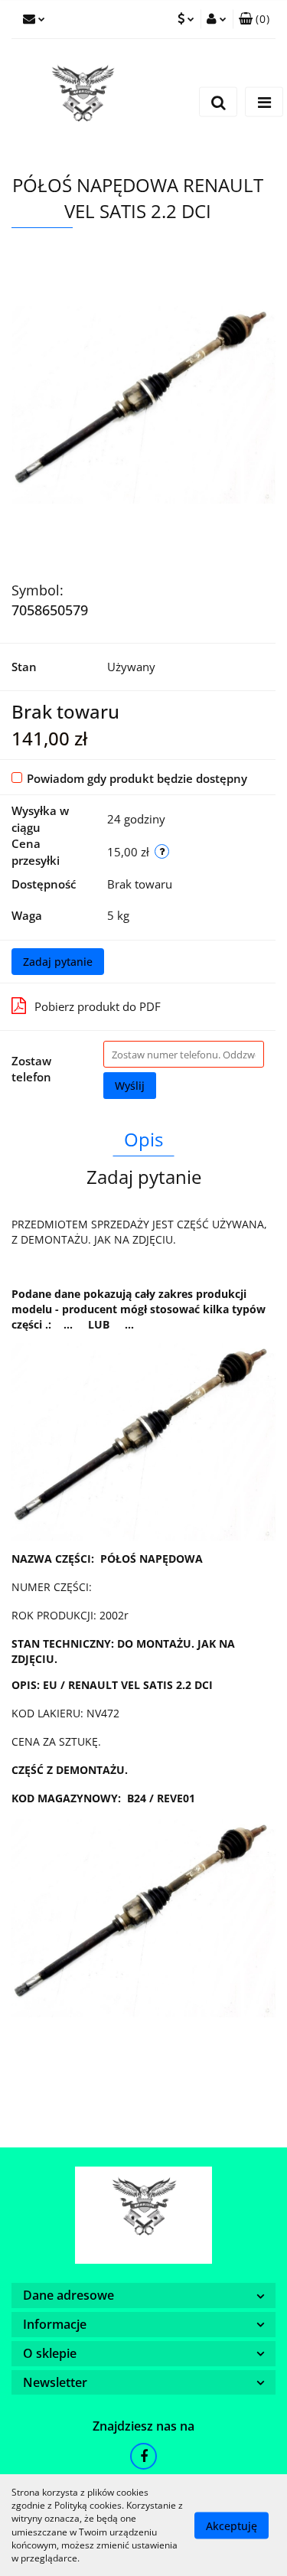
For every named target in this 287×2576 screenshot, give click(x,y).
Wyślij (130, 1086)
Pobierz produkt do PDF (98, 1006)
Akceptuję (232, 2525)
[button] (254, 19)
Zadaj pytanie (58, 962)
